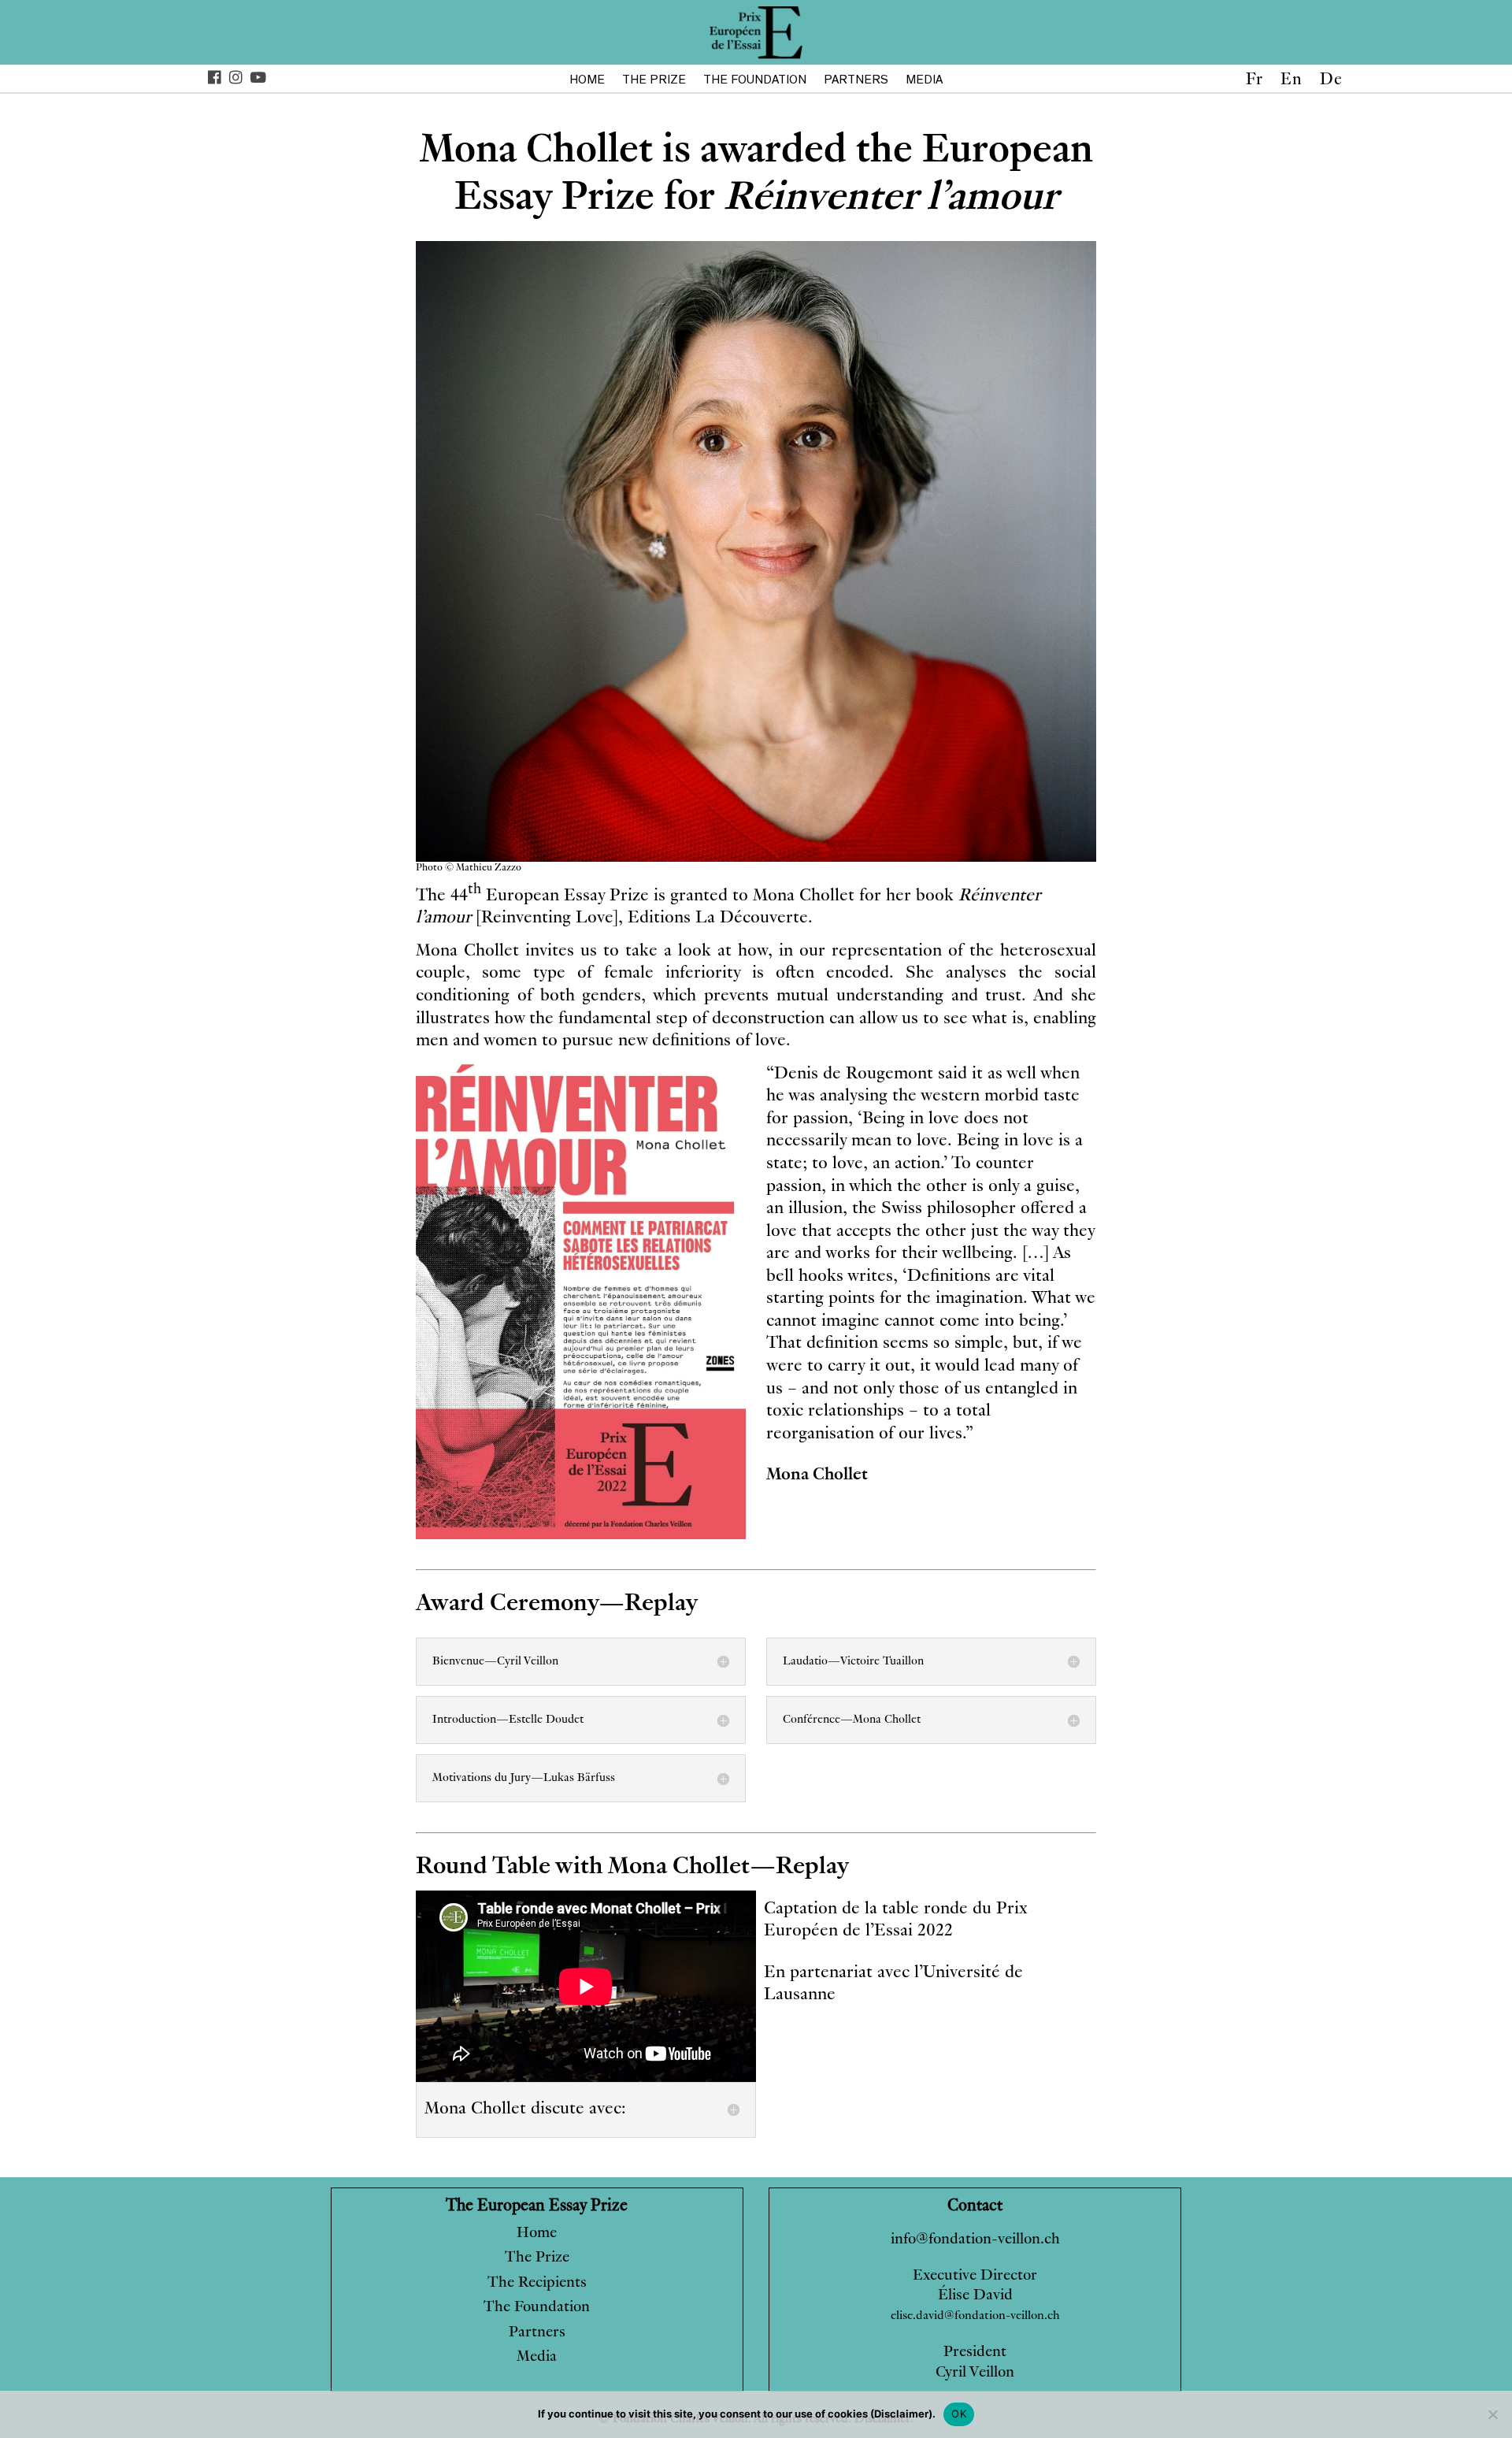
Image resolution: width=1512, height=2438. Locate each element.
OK (959, 2414)
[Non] (1492, 2414)
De (1331, 82)
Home (587, 80)
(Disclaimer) (901, 2414)
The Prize (654, 80)
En (1291, 82)
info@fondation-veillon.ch (975, 2240)
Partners (856, 80)
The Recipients (537, 2283)
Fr (1254, 82)
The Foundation (755, 80)
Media (924, 80)
